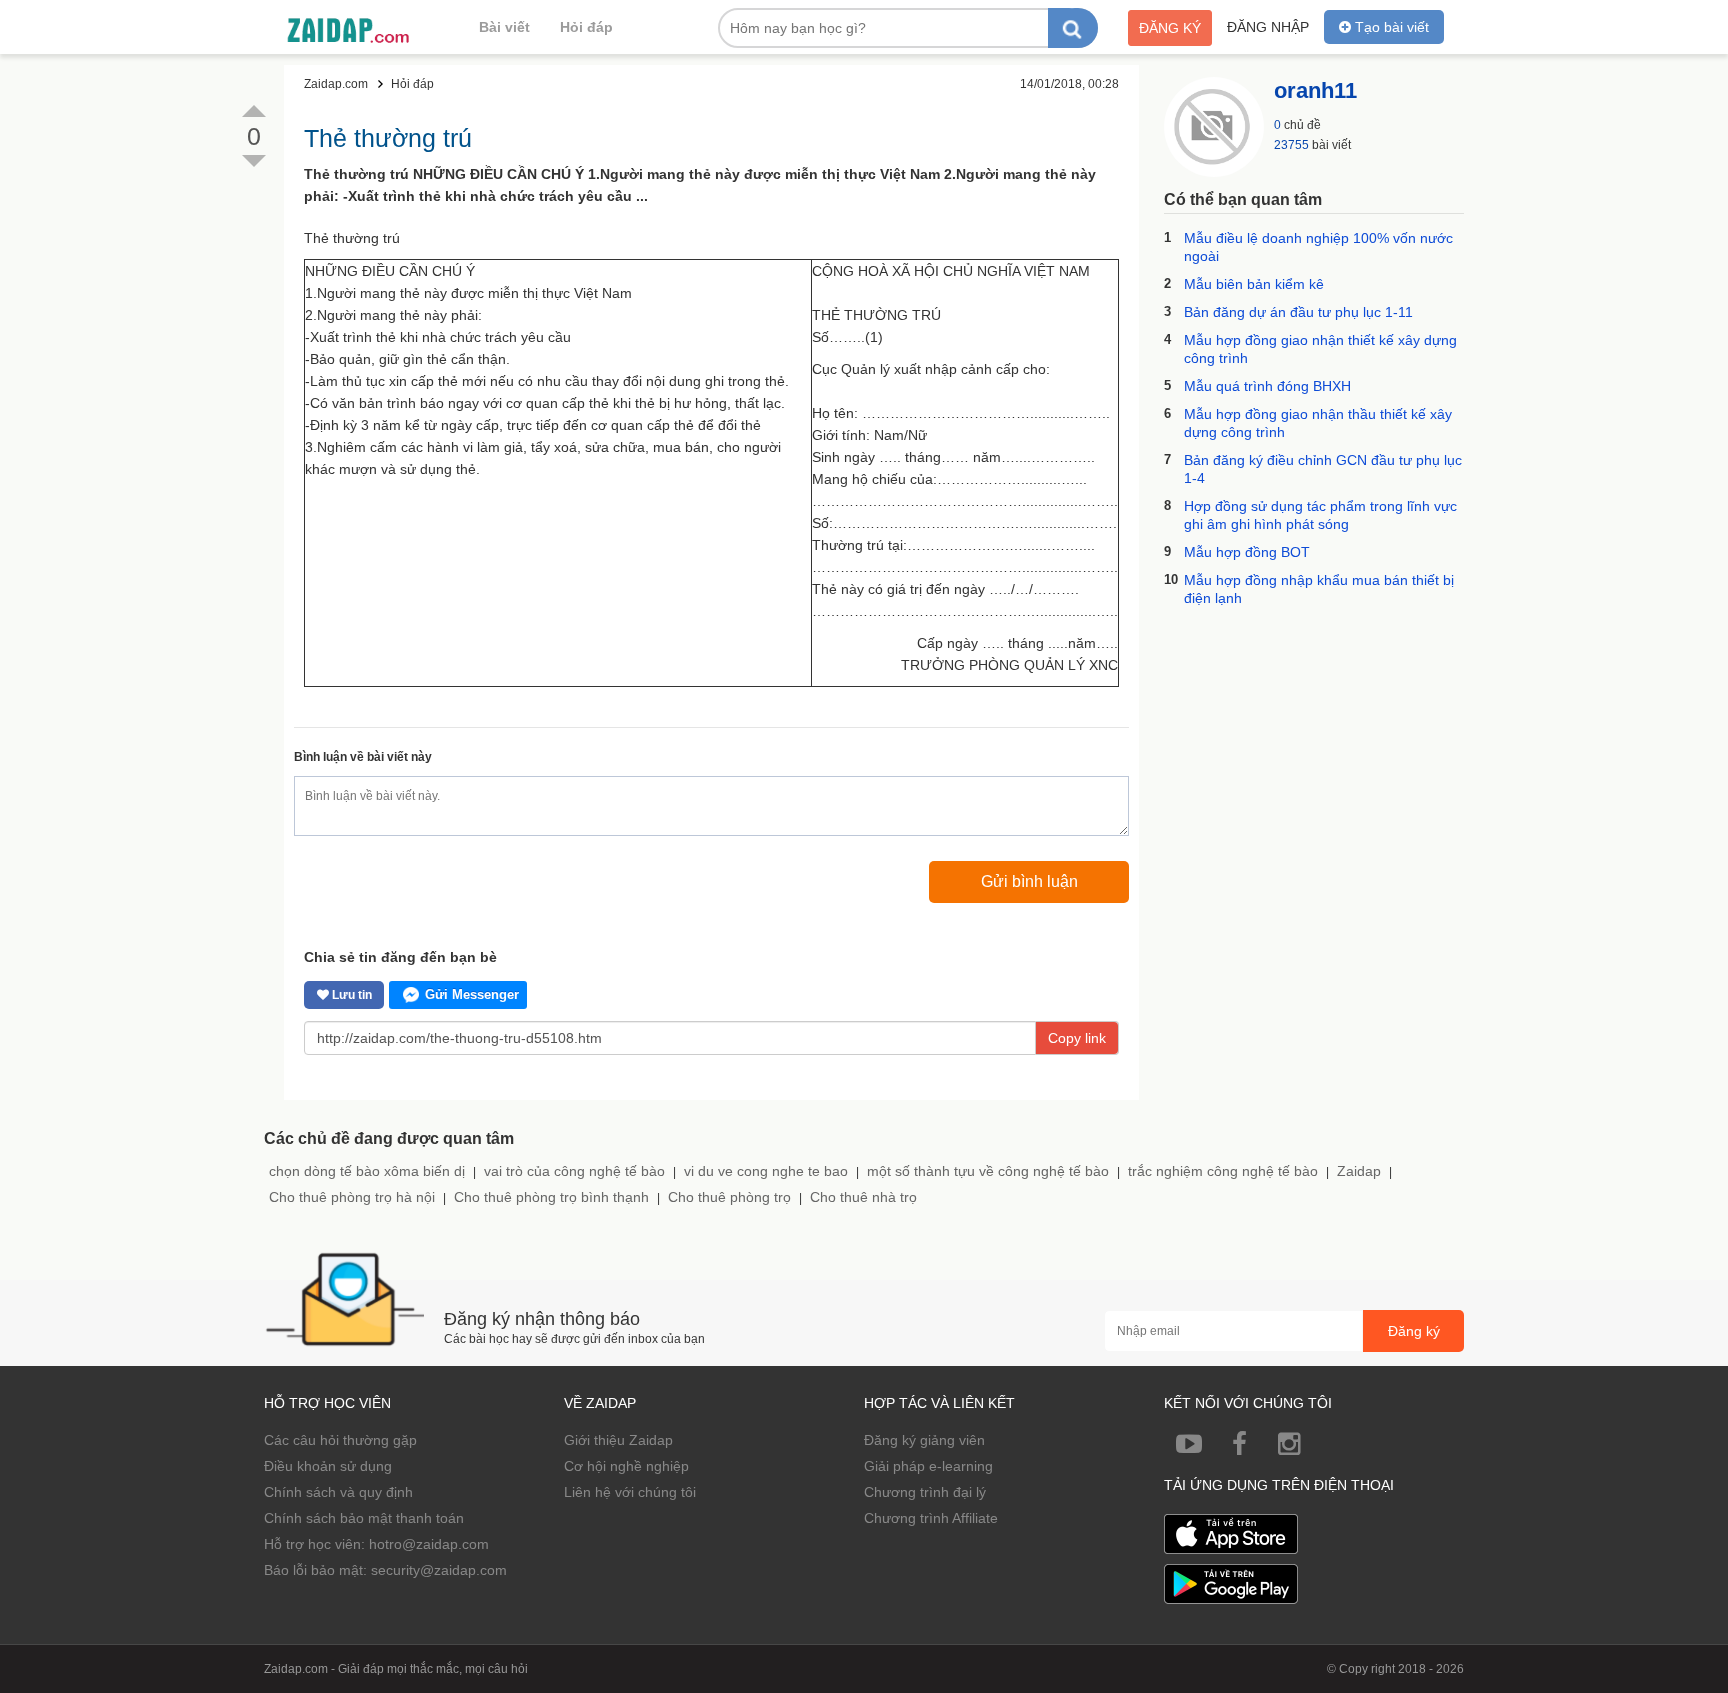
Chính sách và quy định (338, 1492)
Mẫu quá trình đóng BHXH (1267, 386)
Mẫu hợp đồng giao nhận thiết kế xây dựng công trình (1320, 349)
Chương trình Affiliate (931, 1518)
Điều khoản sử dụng (328, 1466)
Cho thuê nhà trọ (863, 1197)
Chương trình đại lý (925, 1492)
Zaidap (1359, 1171)
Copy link (1077, 1038)
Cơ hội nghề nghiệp (626, 1466)
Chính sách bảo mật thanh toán (364, 1518)
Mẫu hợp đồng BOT (1247, 552)
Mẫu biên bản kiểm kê (1254, 284)
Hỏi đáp (586, 27)
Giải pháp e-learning (928, 1466)
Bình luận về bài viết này (363, 757)
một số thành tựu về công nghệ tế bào (988, 1171)
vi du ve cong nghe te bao (766, 1171)
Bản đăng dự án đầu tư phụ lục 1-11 (1298, 312)
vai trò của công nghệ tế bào (574, 1171)
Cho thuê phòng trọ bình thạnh (551, 1197)
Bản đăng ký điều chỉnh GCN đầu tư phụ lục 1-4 (1323, 469)
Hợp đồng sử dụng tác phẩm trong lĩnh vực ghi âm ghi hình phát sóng (1320, 515)
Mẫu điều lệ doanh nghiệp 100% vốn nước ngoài (1318, 247)
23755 (1291, 145)
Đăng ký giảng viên (924, 1440)
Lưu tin (350, 995)
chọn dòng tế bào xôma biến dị (367, 1171)
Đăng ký (1170, 28)
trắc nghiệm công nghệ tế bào (1223, 1171)
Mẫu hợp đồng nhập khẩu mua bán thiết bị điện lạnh (1319, 589)
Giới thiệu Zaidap (618, 1440)
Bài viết (504, 27)
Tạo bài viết (1390, 27)
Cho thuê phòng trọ (729, 1197)
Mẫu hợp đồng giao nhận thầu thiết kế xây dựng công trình (1318, 423)
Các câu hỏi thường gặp (340, 1440)
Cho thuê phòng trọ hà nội (352, 1197)
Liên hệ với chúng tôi (630, 1492)
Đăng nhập (1268, 27)
